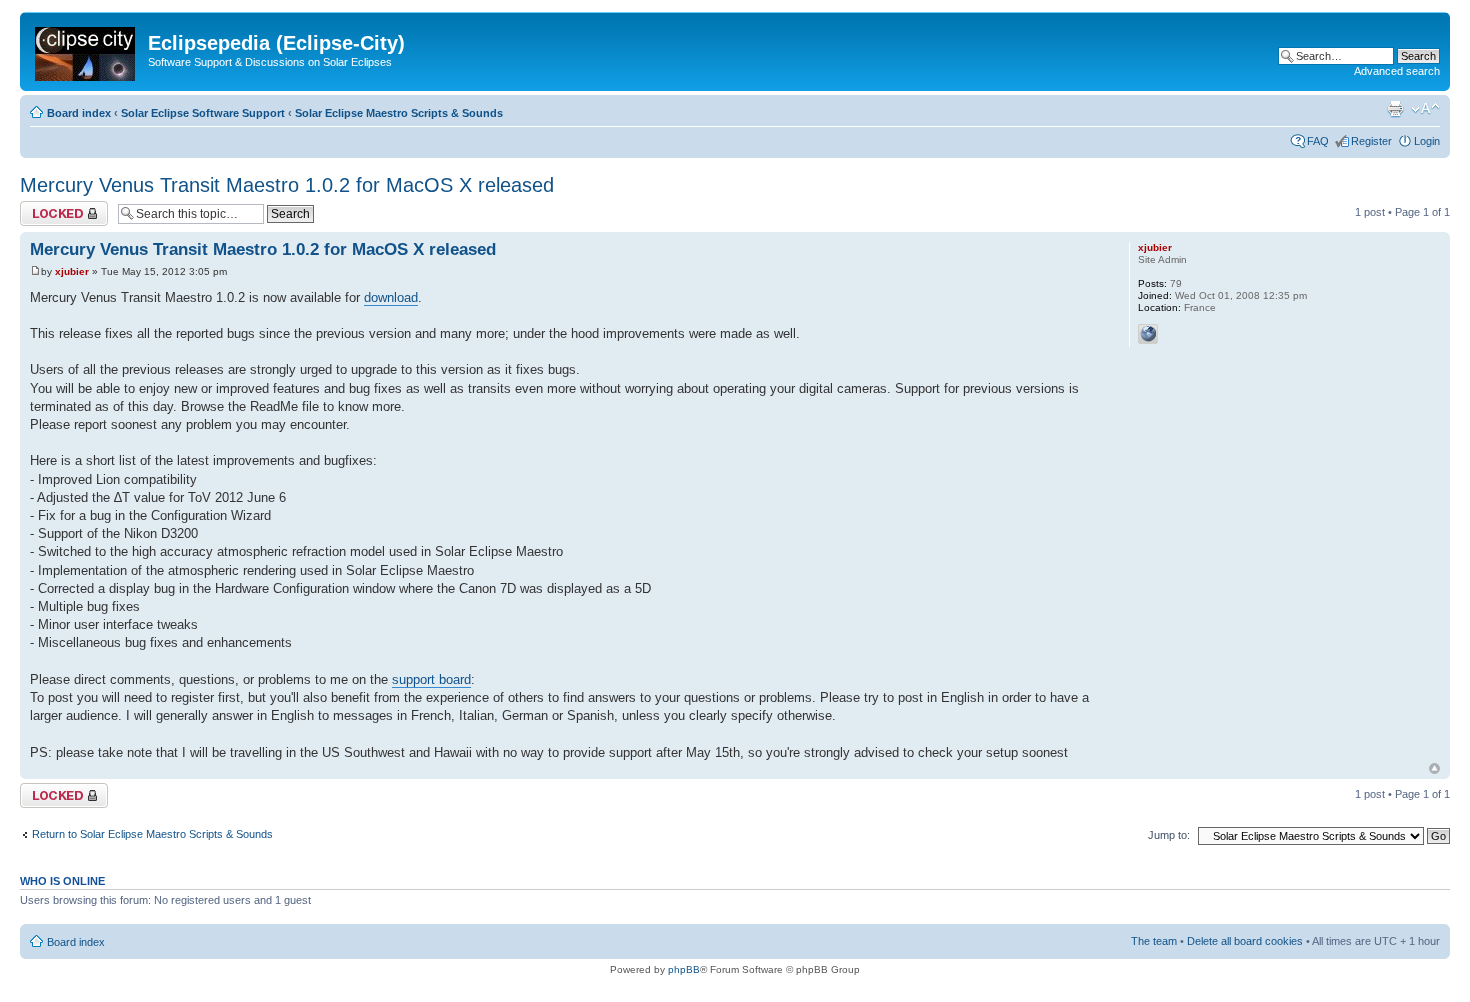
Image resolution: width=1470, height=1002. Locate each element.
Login (1427, 141)
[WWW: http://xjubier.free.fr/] (1148, 334)
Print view (1395, 109)
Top (1434, 768)
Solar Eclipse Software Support (203, 113)
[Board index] (86, 50)
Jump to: (1169, 835)
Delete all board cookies (1245, 941)
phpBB (684, 969)
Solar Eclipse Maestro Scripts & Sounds (399, 113)
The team (1154, 941)
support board (431, 679)
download (391, 297)
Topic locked (50, 207)
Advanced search (1397, 71)
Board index (79, 113)
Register (1371, 141)
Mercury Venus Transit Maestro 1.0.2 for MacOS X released (287, 185)
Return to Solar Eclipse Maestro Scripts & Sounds (152, 834)
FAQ (1318, 141)
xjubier (72, 271)
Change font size (1425, 109)
